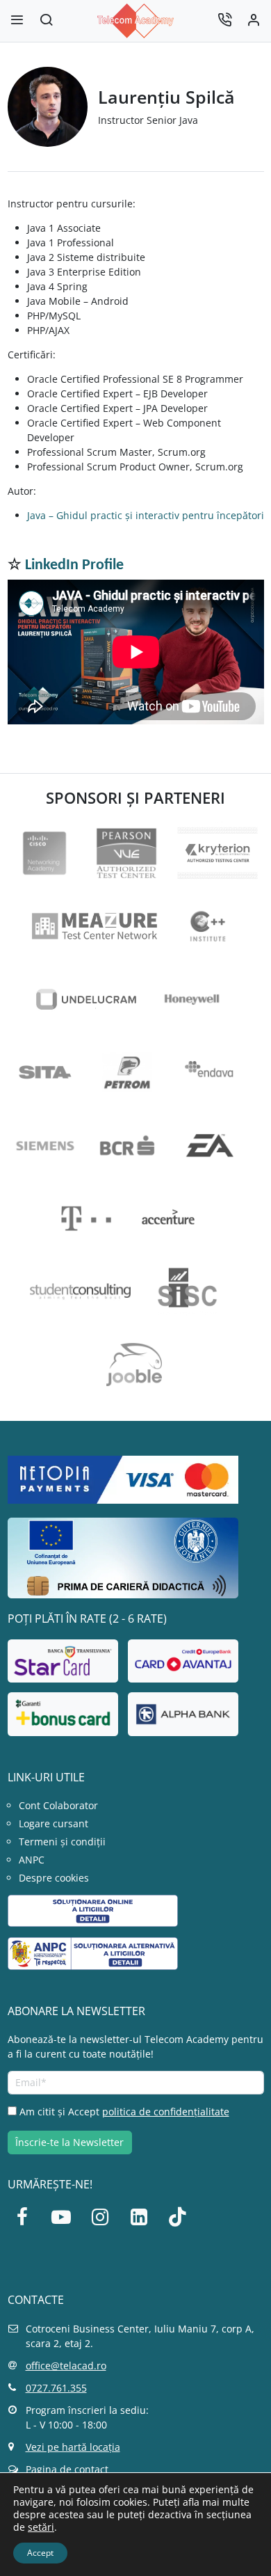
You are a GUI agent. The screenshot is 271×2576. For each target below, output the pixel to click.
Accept (40, 2553)
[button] (46, 21)
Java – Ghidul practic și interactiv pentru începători (146, 515)
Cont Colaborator (58, 1805)
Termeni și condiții (62, 1842)
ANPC (32, 1860)
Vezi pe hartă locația (73, 2447)
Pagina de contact (67, 2469)
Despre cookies (54, 1878)
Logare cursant (54, 1823)
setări (41, 2527)
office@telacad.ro (66, 2366)
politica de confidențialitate (166, 2112)
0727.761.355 (56, 2388)
